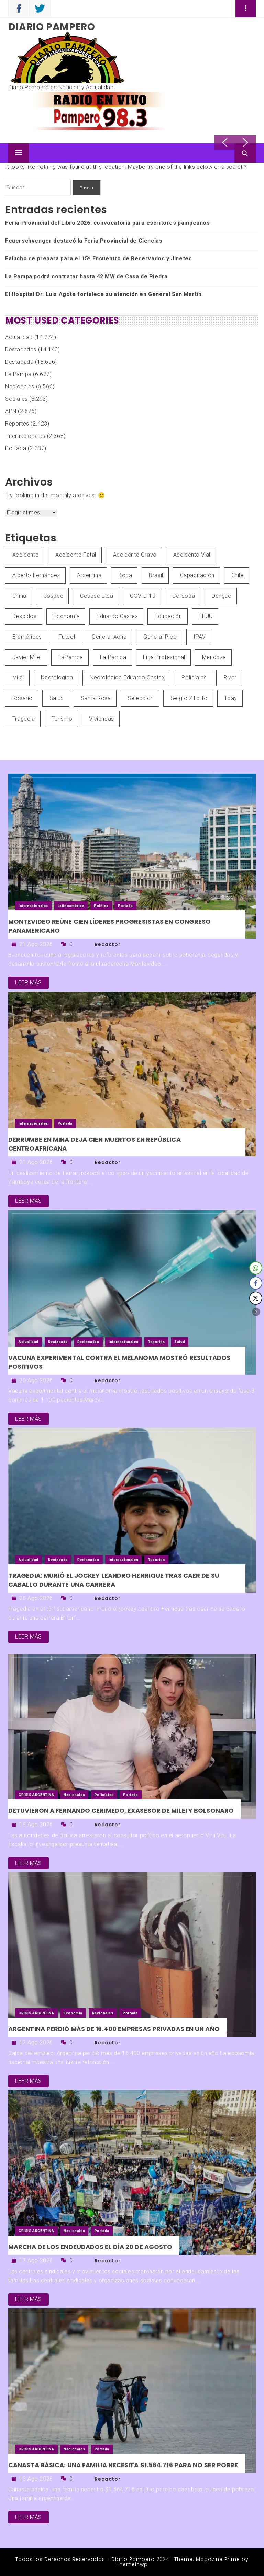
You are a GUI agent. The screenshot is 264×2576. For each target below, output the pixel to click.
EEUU (206, 616)
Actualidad (19, 337)
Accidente (25, 555)
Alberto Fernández (36, 575)
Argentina (89, 575)
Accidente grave (135, 555)
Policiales (194, 678)
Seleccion (140, 698)
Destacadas (21, 349)
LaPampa (71, 657)
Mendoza (214, 657)
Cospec (53, 596)
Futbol (67, 637)
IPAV (200, 637)
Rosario (23, 698)
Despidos (25, 616)
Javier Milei (27, 657)
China (19, 596)
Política (101, 906)
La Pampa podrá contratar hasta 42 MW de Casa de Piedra (86, 276)
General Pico (160, 637)
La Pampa (18, 374)
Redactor (107, 944)
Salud (57, 698)
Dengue (222, 596)
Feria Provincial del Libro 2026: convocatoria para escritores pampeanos (108, 223)
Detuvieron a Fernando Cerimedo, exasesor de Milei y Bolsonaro (121, 1811)
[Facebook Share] (256, 1283)
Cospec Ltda (97, 596)
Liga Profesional (164, 657)
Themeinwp (132, 2564)
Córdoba (184, 596)
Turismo (62, 719)
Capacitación (197, 575)
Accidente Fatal (76, 555)
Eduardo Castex (117, 616)
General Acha (109, 637)
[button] (256, 1312)
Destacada (19, 362)
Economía (67, 616)
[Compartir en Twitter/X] (256, 1298)
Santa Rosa (96, 698)
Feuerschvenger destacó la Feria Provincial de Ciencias (84, 241)
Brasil (156, 575)
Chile (238, 575)
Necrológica (57, 678)
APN (11, 411)
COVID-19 (143, 596)
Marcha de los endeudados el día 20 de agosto (90, 2247)
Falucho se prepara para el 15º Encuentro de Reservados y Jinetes (98, 259)
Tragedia (24, 719)
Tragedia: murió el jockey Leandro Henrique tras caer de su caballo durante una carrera (114, 1580)
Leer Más (29, 983)
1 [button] (232, 129)
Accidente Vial (192, 555)
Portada (16, 448)
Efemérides (27, 637)
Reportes (17, 424)
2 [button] (239, 129)
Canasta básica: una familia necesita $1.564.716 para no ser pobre (123, 2465)
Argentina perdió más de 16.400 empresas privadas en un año (114, 2029)
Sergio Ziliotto (189, 698)
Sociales (16, 399)
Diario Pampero (52, 27)
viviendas (101, 719)
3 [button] (245, 129)
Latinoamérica (71, 906)
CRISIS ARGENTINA (36, 1795)
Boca (125, 575)
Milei (18, 678)
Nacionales (20, 387)
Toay (230, 698)
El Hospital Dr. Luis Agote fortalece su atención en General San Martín (103, 294)
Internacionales (25, 436)
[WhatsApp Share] (256, 1268)
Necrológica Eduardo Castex (127, 678)
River (230, 678)
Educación (168, 616)
